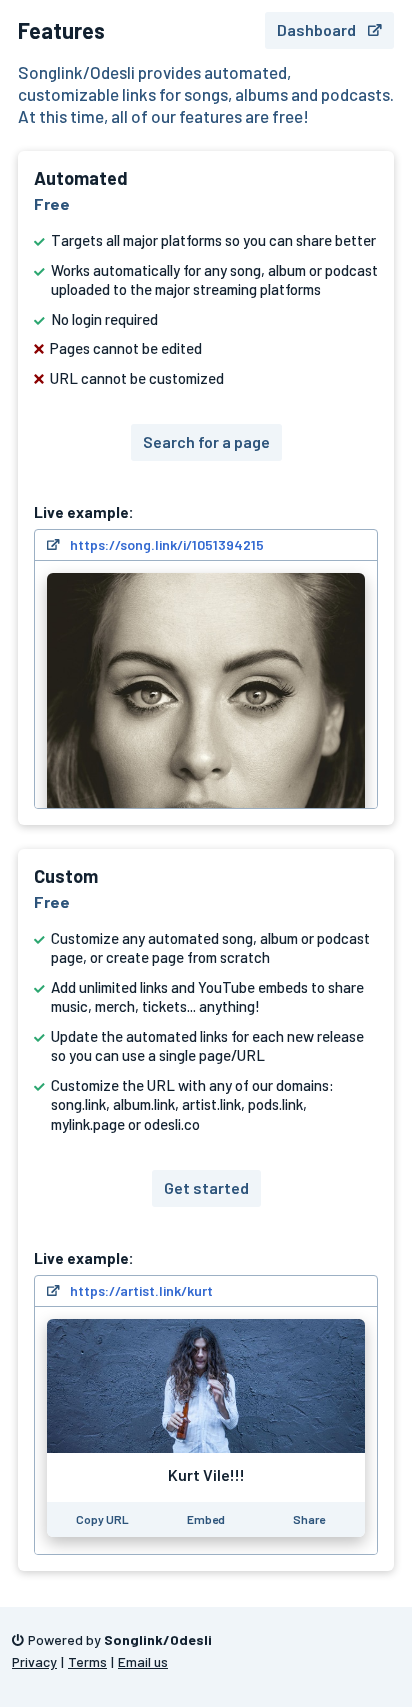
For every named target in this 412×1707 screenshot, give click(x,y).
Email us (143, 1661)
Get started (206, 1187)
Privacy (34, 1661)
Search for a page (206, 441)
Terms (87, 1661)
